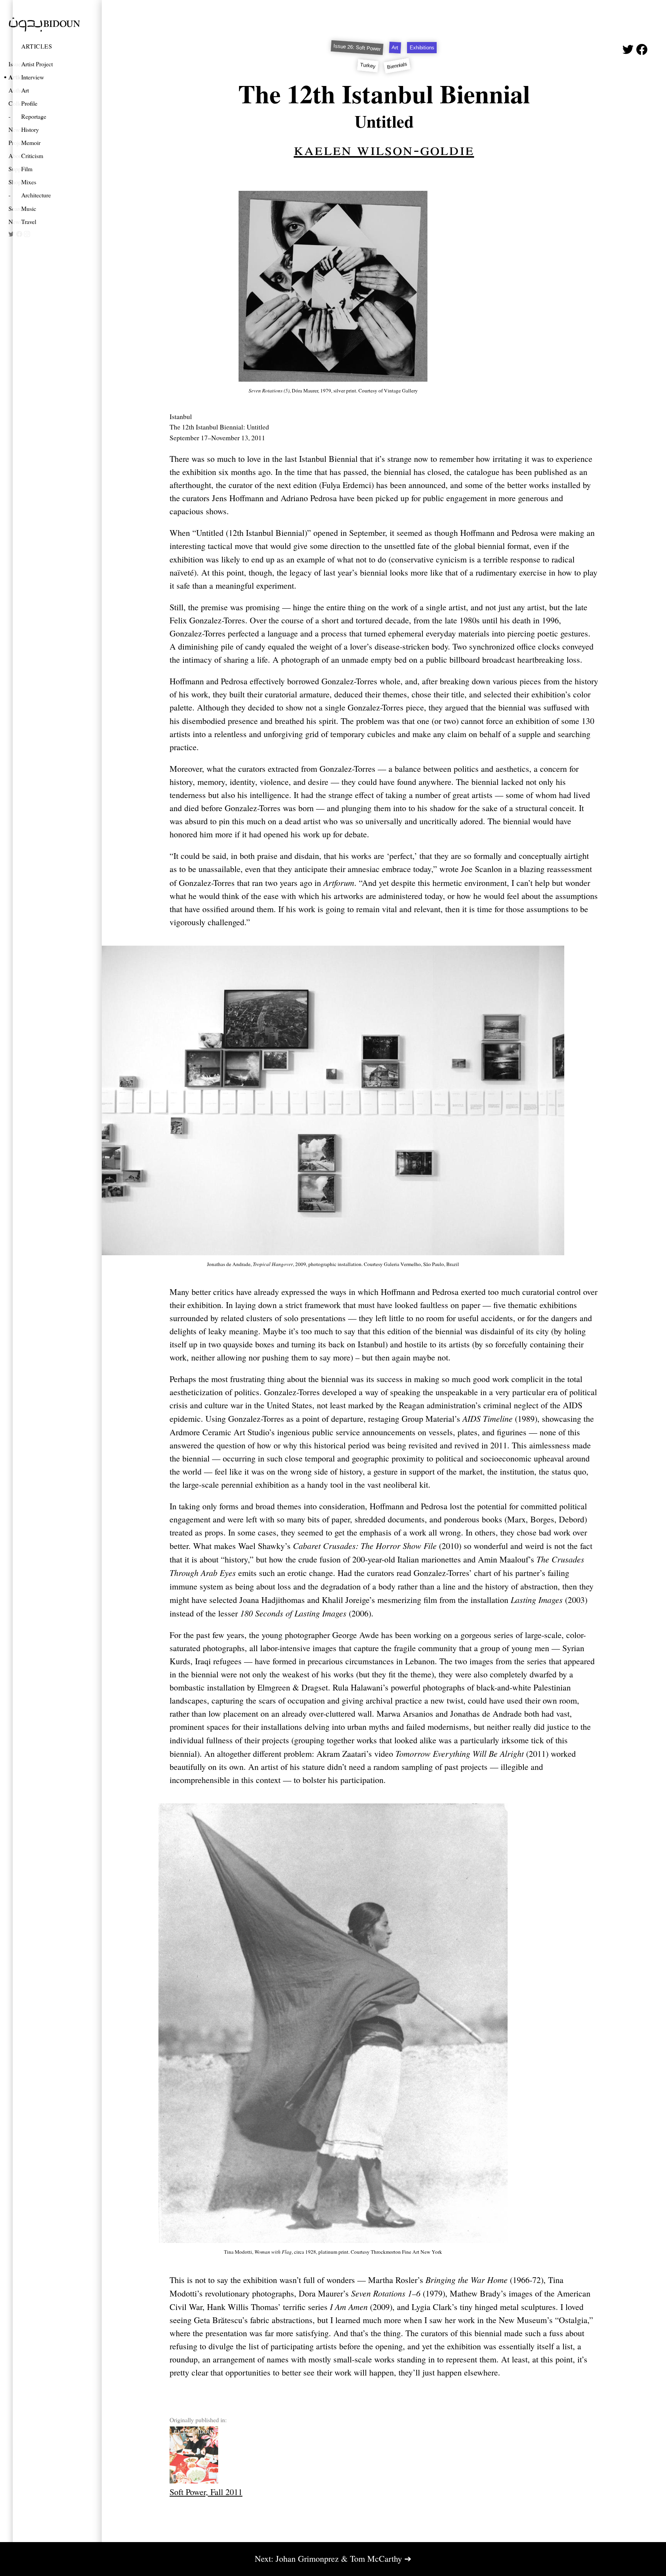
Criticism (32, 156)
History (30, 129)
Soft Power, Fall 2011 (206, 2492)
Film (27, 169)
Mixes (29, 182)
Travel (29, 221)
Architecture (36, 195)
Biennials (397, 66)
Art (25, 90)
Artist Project (37, 64)
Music (29, 208)
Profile (29, 103)
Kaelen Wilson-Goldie (384, 148)
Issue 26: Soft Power (357, 48)
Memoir (31, 142)
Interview (33, 77)
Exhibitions (422, 48)
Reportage (34, 116)
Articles (37, 46)
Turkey (368, 65)
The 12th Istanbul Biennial (384, 93)
